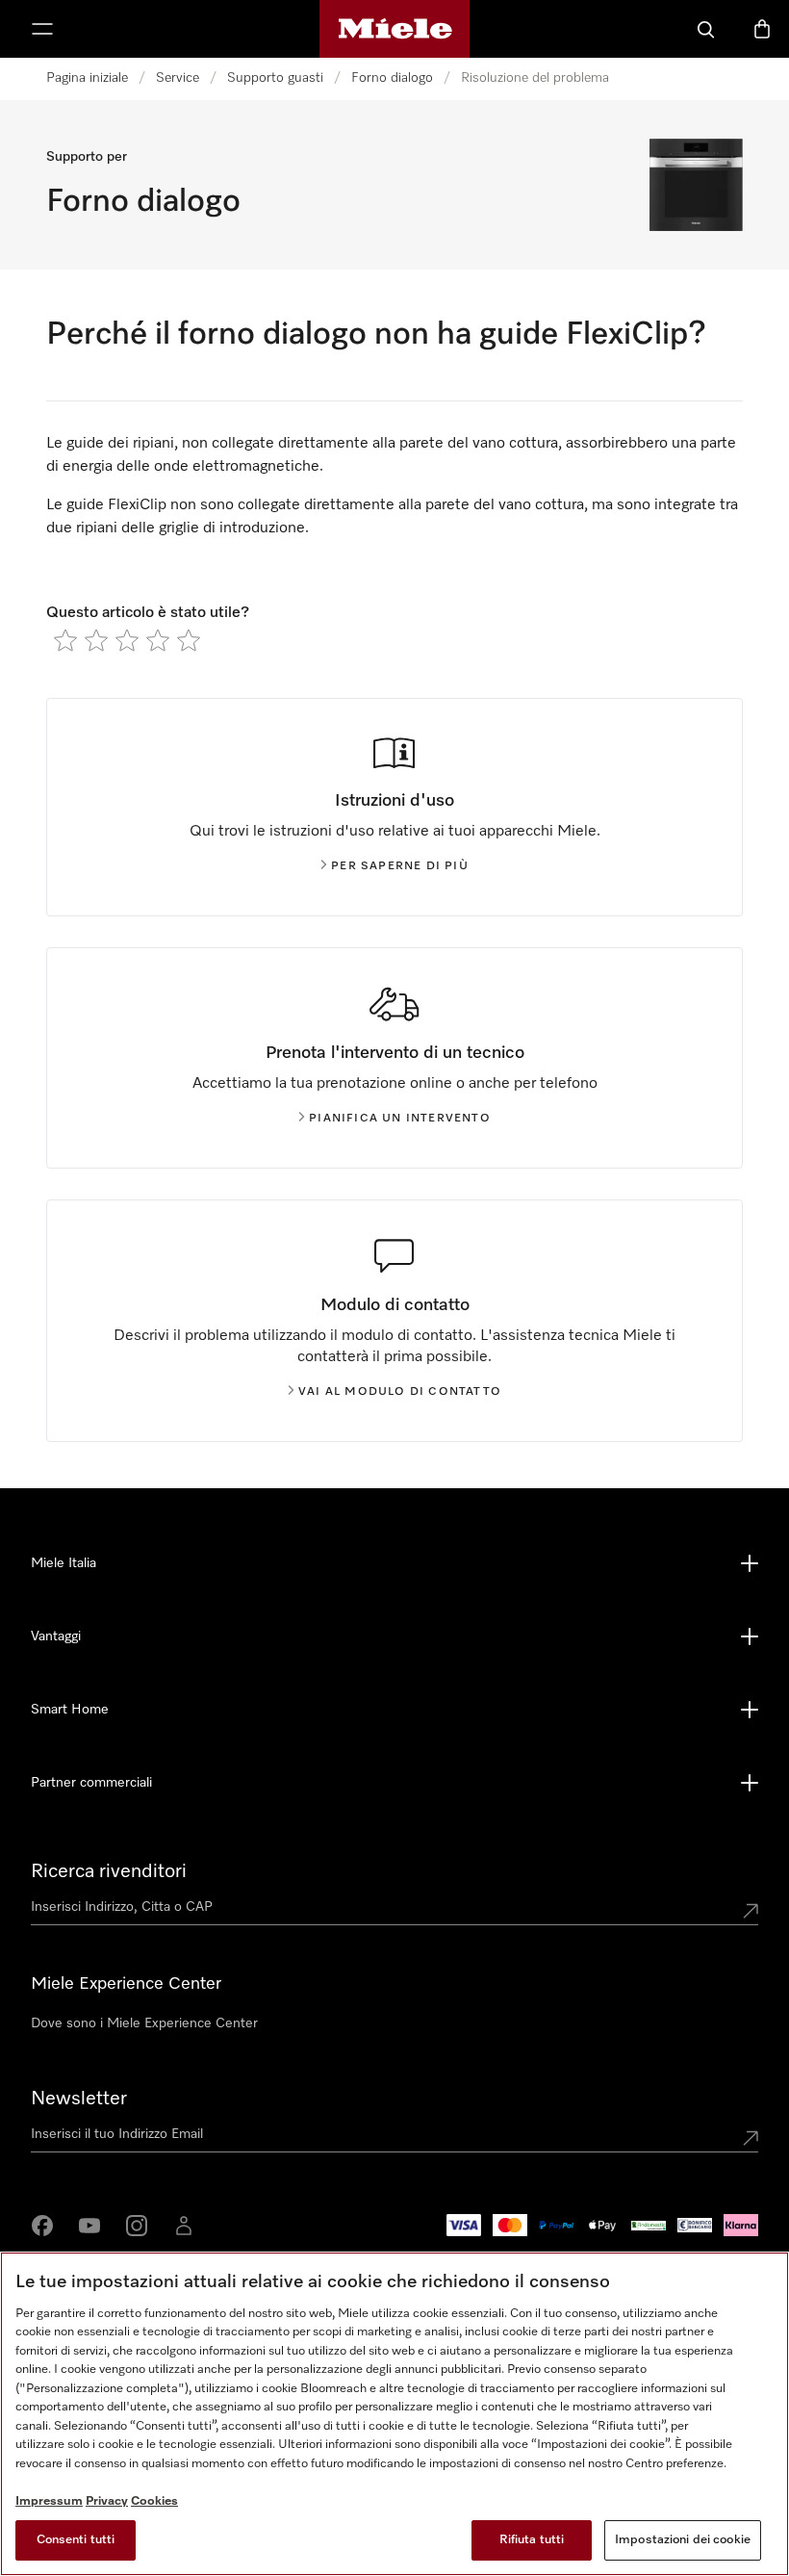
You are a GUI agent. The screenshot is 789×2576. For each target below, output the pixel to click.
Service (178, 78)
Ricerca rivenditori (109, 1871)
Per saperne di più (400, 866)
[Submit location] (751, 1911)
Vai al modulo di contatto (400, 1392)
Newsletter (79, 2099)
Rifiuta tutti (532, 2540)
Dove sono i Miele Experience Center (144, 2023)
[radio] (65, 640)
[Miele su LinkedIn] (184, 2226)
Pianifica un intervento (400, 1119)
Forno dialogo (392, 78)
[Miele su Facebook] (42, 2226)
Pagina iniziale (87, 78)
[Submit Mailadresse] (751, 2138)
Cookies (154, 2501)
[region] (394, 2414)
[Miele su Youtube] (89, 2226)
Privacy (107, 2501)
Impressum (49, 2501)
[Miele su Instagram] (137, 2226)
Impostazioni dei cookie (683, 2540)
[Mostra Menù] (42, 29)
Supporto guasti (275, 78)
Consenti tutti (76, 2540)
